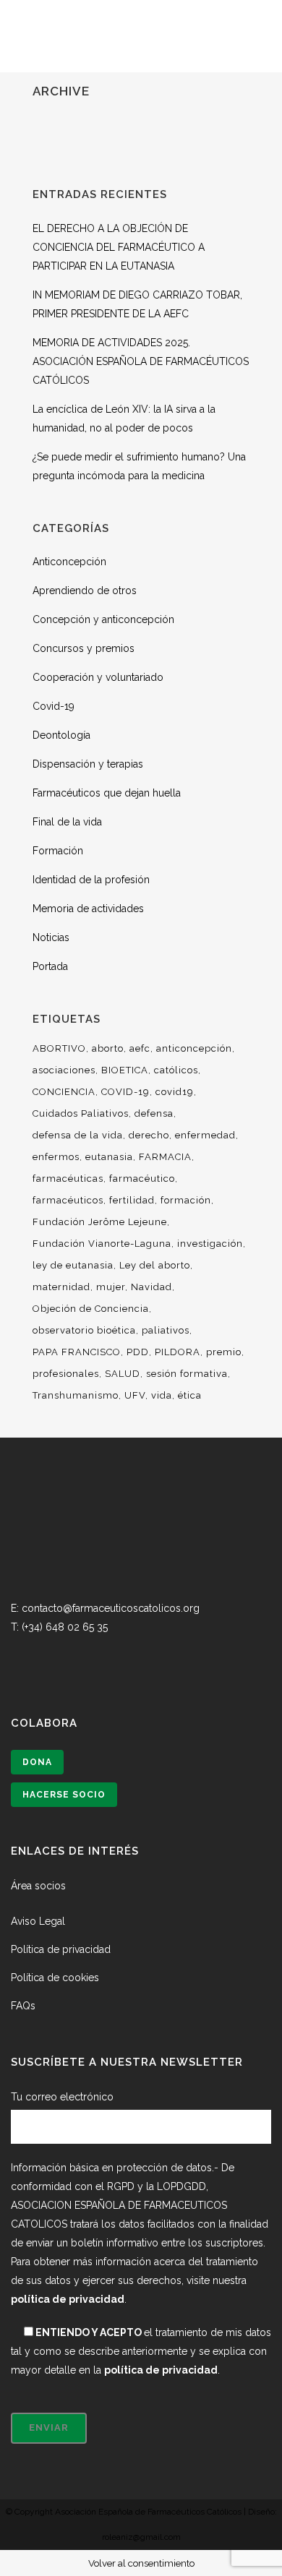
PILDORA (178, 1352)
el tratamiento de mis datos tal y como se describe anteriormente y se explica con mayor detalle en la (141, 2351)
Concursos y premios (84, 648)
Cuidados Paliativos (81, 1113)
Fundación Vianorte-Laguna (102, 1244)
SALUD (123, 1374)
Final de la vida (67, 822)
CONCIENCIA (64, 1092)
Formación (58, 851)
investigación (210, 1244)
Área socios (38, 1886)
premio (224, 1352)
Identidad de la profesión (91, 880)
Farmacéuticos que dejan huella (107, 793)
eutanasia (109, 1157)
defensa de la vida (78, 1135)
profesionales (66, 1374)
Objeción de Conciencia (91, 1309)
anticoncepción (194, 1048)
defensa (154, 1113)
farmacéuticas (68, 1178)
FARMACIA (165, 1157)
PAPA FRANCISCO (77, 1352)
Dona (37, 1762)
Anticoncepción (69, 562)
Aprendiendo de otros (85, 591)
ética (190, 1395)
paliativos (166, 1330)
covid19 (175, 1092)
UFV (135, 1395)
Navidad (151, 1287)
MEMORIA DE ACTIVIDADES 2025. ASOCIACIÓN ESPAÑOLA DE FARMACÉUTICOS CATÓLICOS (141, 361)
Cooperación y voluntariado (98, 677)
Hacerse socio (64, 1795)
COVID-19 (125, 1092)
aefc (140, 1048)
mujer (111, 1287)
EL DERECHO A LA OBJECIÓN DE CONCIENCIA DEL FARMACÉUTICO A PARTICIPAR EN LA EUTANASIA (119, 247)
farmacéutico (142, 1178)
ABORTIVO (59, 1048)
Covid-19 (54, 706)
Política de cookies (55, 1978)
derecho (149, 1135)
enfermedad (205, 1135)
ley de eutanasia (73, 1265)
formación (186, 1200)
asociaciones (64, 1070)
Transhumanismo (76, 1395)
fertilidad (132, 1200)
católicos (176, 1070)
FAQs (23, 2006)
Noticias (51, 937)
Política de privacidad (61, 1949)
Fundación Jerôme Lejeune (100, 1222)
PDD (138, 1352)
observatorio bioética (84, 1330)
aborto (108, 1048)
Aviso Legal (38, 1921)
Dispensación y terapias (88, 764)
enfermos (56, 1157)
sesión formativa (187, 1374)
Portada (50, 966)
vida (162, 1395)
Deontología (61, 735)
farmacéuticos (68, 1200)
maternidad (61, 1287)
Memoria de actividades (88, 909)
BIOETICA (125, 1070)
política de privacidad (68, 2299)
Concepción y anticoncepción (103, 619)
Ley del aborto (155, 1265)
